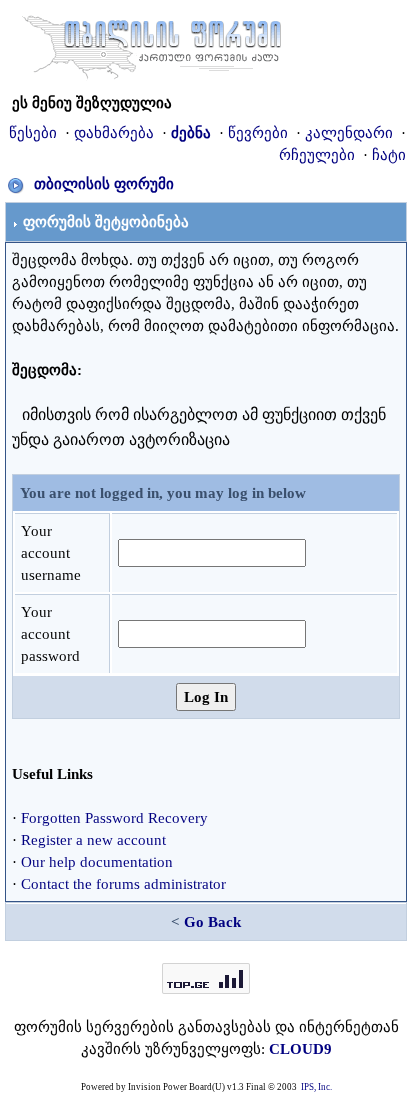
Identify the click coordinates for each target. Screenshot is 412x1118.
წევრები (258, 133)
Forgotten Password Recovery (114, 818)
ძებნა (191, 133)
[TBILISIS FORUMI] (152, 43)
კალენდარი (349, 133)
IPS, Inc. (316, 1087)
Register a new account (93, 840)
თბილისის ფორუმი (104, 184)
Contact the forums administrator (123, 884)
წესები (33, 133)
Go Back (212, 922)
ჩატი (389, 155)
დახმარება (114, 133)
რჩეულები (317, 155)
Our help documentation (97, 862)
